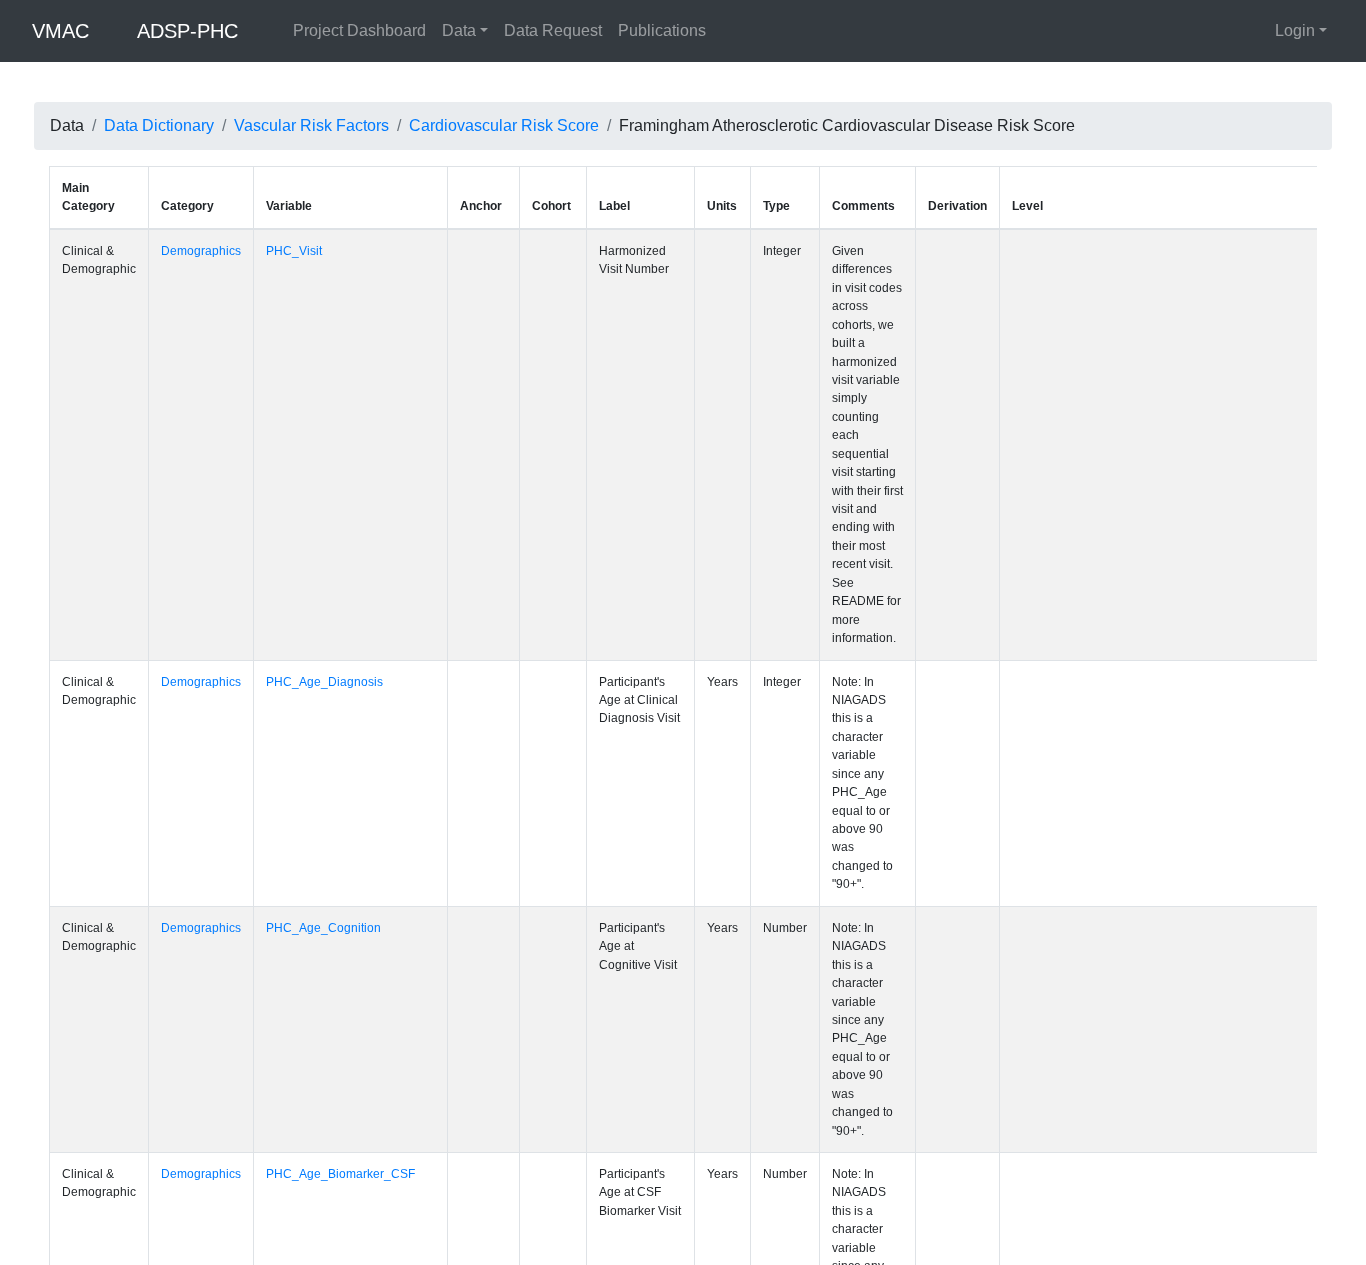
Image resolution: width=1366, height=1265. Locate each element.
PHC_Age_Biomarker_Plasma (349, 904)
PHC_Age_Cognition (323, 633)
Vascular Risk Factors (311, 125)
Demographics (201, 251)
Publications (662, 30)
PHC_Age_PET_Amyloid (334, 1175)
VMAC (60, 31)
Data (459, 30)
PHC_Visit (294, 251)
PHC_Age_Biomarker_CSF (340, 768)
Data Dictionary (159, 125)
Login (1295, 30)
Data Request (553, 30)
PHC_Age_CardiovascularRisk (350, 1040)
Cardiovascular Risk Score (504, 125)
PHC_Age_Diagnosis (324, 497)
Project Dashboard (359, 30)
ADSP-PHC (187, 31)
